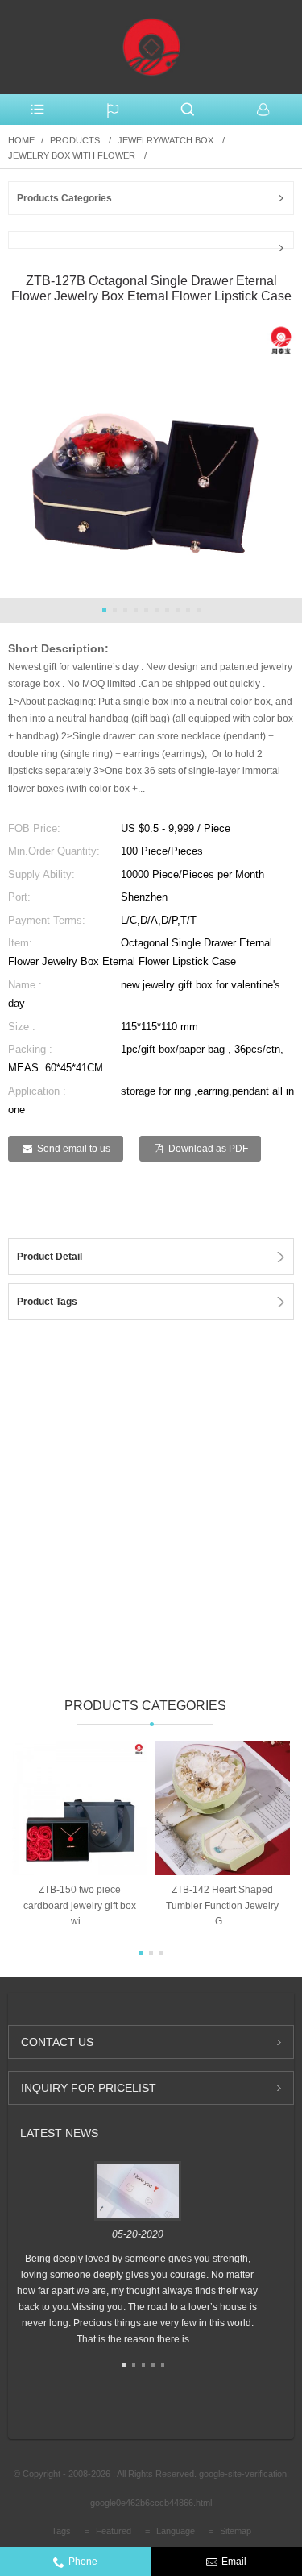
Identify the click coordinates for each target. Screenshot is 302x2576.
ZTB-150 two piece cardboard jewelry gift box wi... (80, 1905)
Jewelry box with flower (72, 155)
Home (21, 140)
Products (75, 140)
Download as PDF (208, 1149)
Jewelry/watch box (165, 140)
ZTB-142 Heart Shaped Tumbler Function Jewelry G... (222, 1905)
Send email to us (74, 1149)
